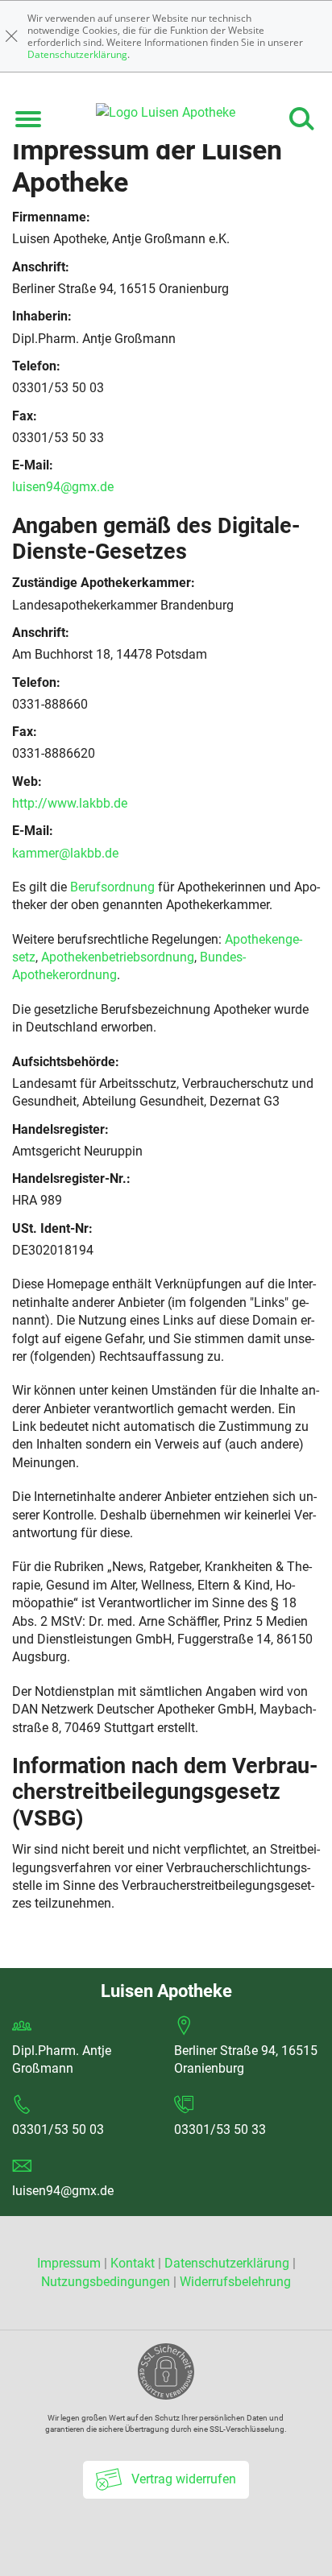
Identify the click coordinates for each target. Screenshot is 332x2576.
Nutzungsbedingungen (106, 2282)
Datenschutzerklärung (77, 54)
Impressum (71, 2263)
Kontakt (133, 2263)
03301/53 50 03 (58, 2129)
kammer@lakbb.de (65, 853)
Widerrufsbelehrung (235, 2282)
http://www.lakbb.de (70, 803)
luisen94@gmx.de (63, 487)
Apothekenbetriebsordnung (118, 957)
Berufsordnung (112, 887)
